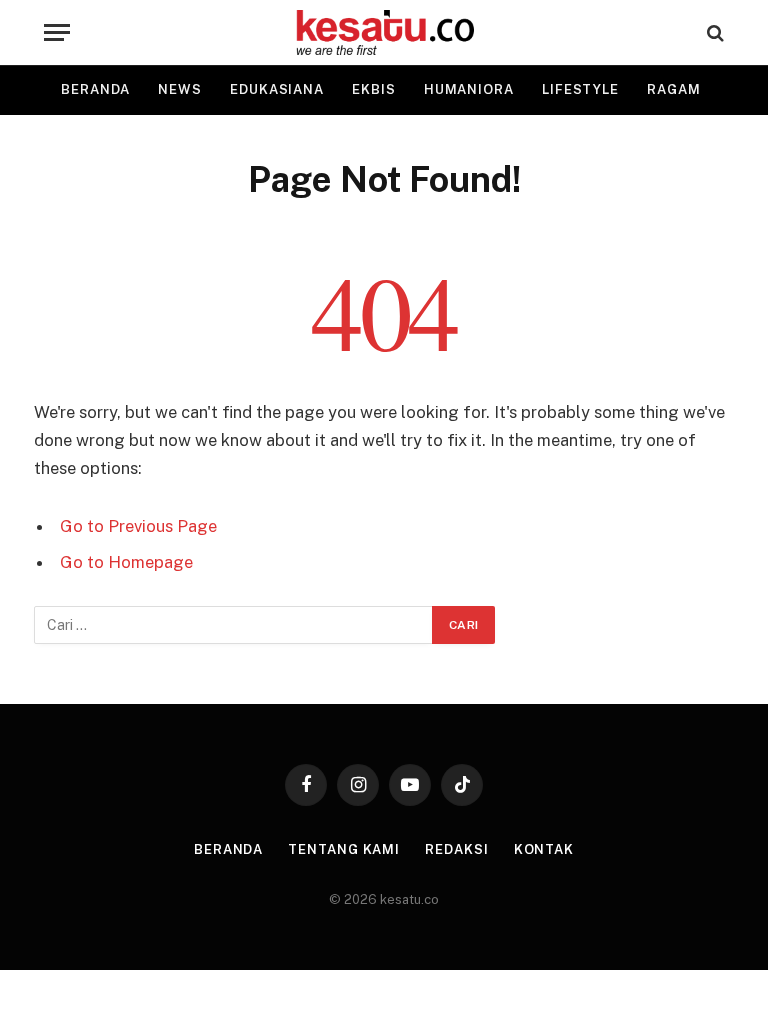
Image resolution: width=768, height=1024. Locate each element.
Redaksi (456, 849)
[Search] (713, 32)
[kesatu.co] (384, 32)
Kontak (544, 849)
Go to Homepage (126, 562)
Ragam (674, 89)
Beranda (95, 89)
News (180, 89)
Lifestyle (580, 89)
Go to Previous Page (138, 526)
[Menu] (57, 32)
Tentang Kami (344, 849)
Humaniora (469, 89)
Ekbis (374, 89)
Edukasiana (277, 89)
